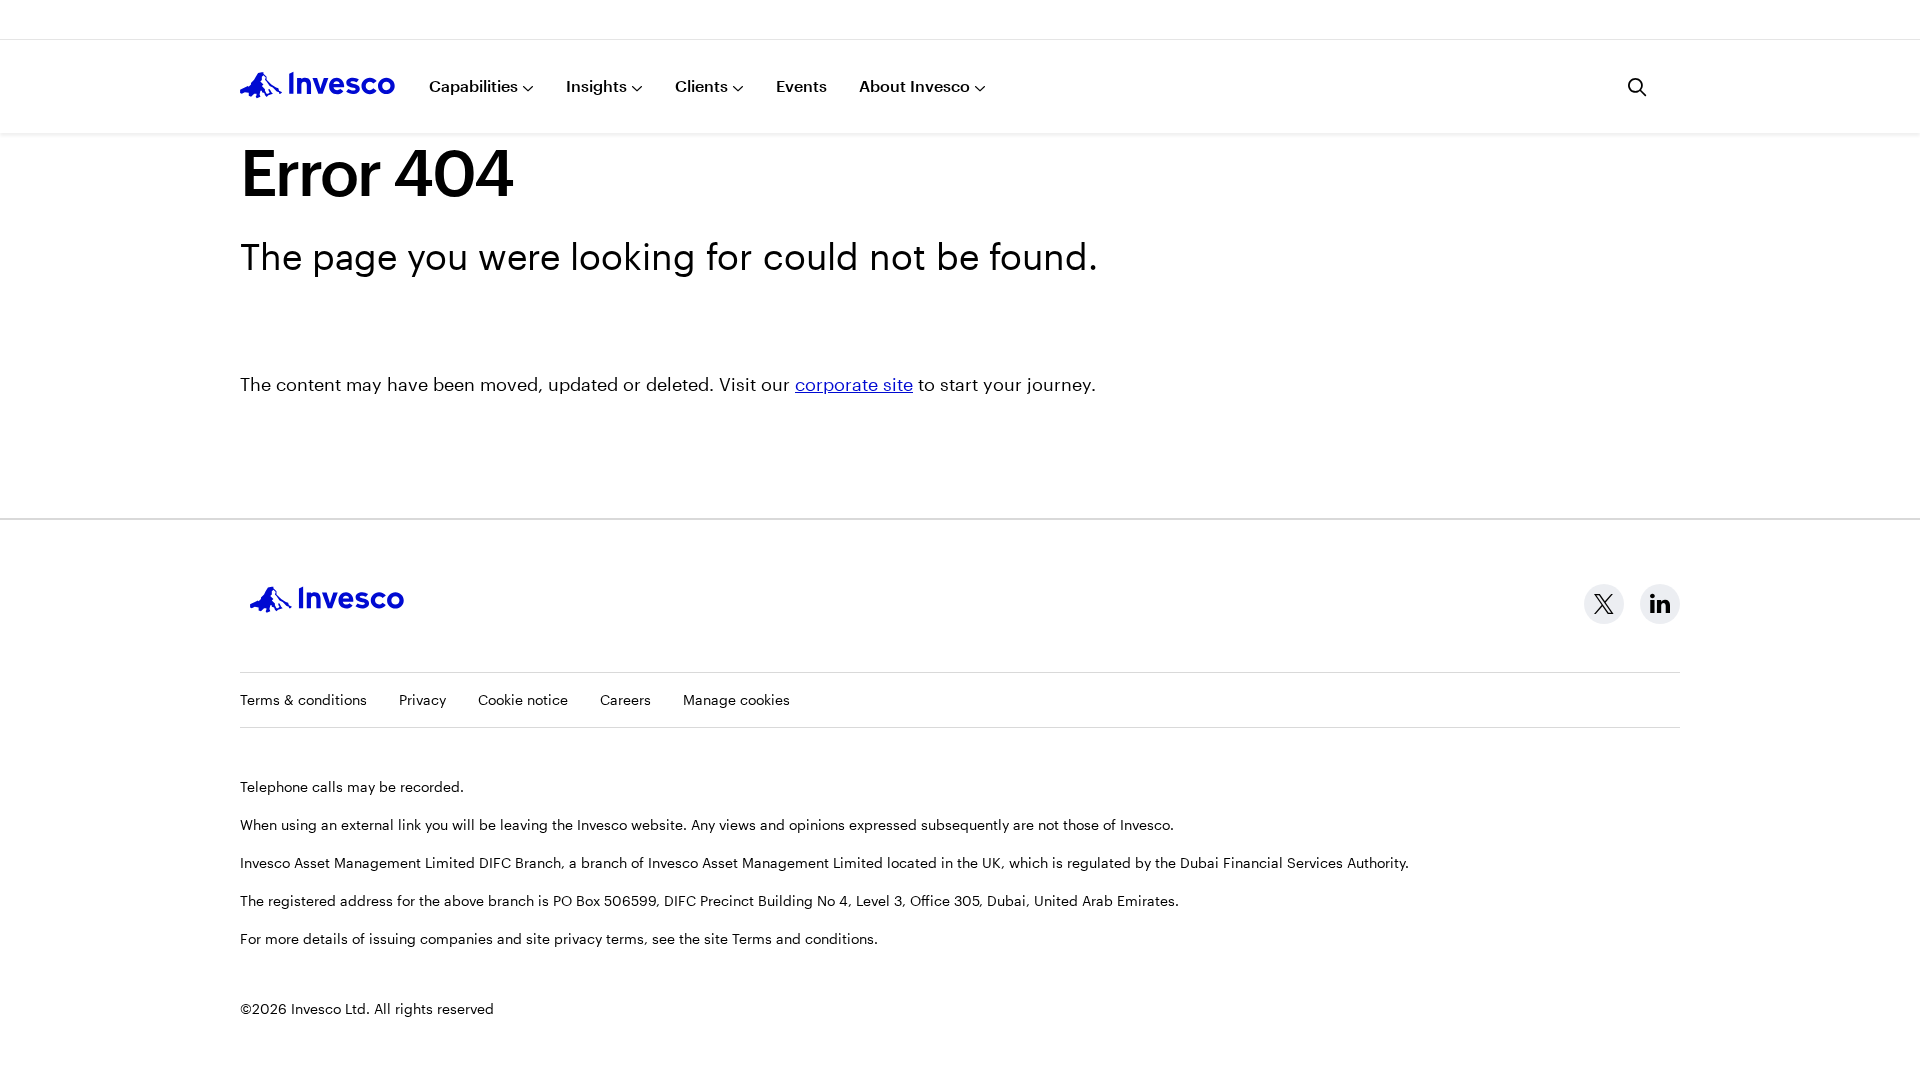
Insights (596, 85)
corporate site (854, 384)
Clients (701, 85)
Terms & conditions (303, 699)
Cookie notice (523, 699)
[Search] (1638, 87)
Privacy (422, 699)
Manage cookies (736, 699)
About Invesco (914, 85)
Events (801, 85)
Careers (625, 699)
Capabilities (473, 85)
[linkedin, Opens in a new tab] (1660, 604)
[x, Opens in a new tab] (1604, 604)
